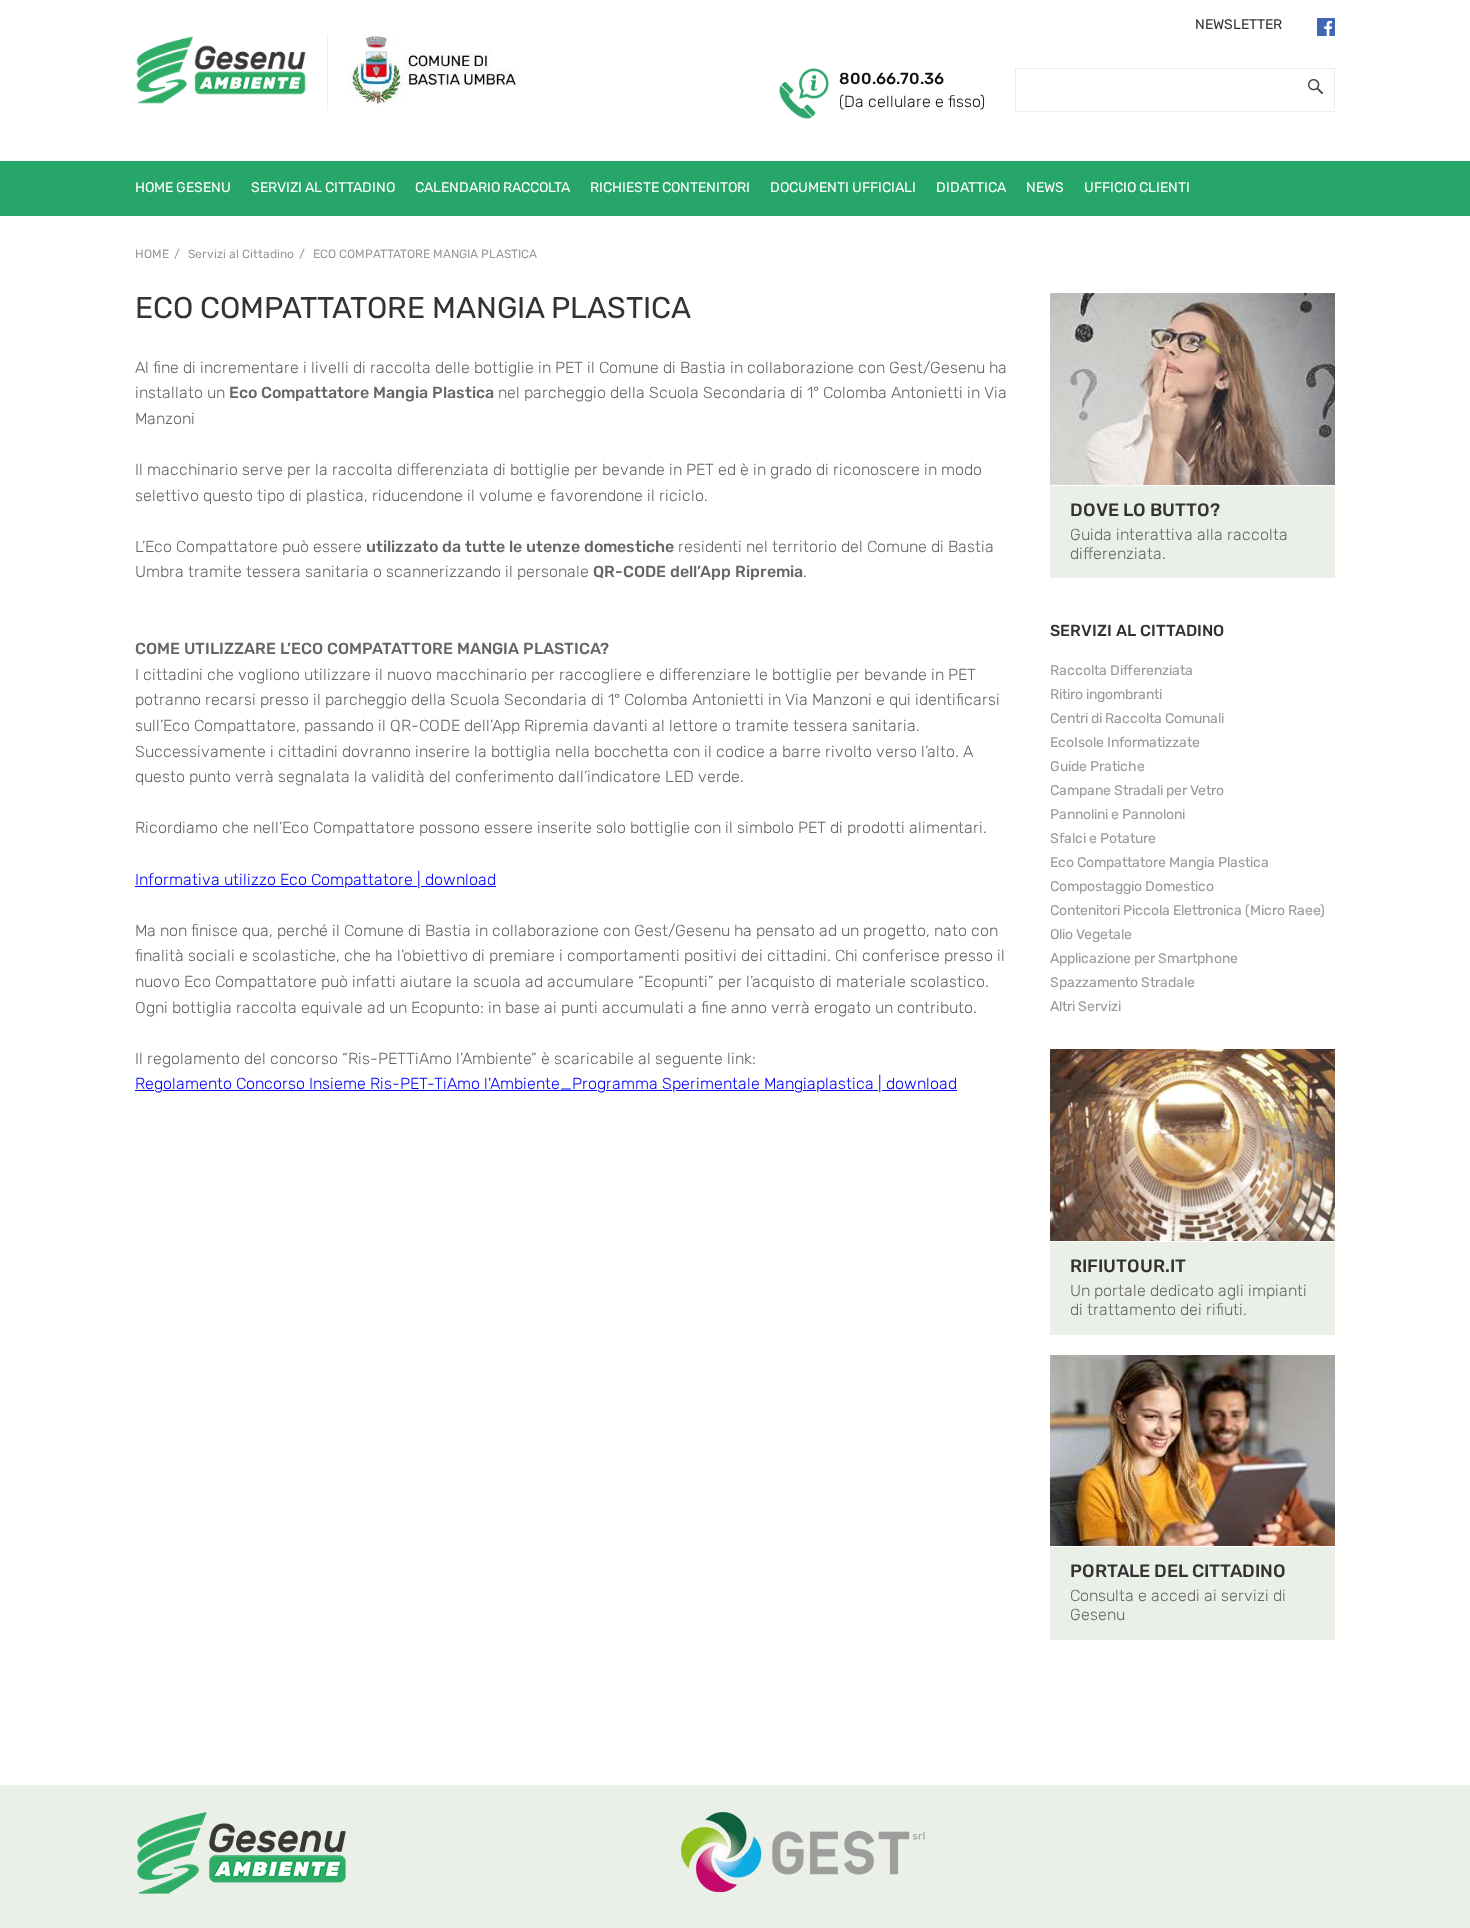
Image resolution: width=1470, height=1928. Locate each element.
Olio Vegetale (1091, 934)
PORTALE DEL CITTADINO (1178, 1571)
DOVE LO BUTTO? (1145, 510)
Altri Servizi (1085, 1006)
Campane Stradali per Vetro (1137, 790)
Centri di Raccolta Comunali (1137, 718)
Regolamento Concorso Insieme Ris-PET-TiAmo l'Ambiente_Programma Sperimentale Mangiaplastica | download (546, 1083)
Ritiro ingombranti (1106, 694)
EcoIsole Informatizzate (1125, 742)
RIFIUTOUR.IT (1128, 1266)
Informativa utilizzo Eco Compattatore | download (315, 879)
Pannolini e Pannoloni (1117, 814)
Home (152, 254)
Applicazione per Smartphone (1144, 958)
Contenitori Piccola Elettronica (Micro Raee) (1187, 910)
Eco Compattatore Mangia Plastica (425, 254)
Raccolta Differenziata (1121, 670)
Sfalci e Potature (1103, 838)
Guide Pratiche (1097, 766)
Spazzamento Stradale (1122, 982)
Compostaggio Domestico (1132, 886)
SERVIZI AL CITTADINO (1137, 630)
